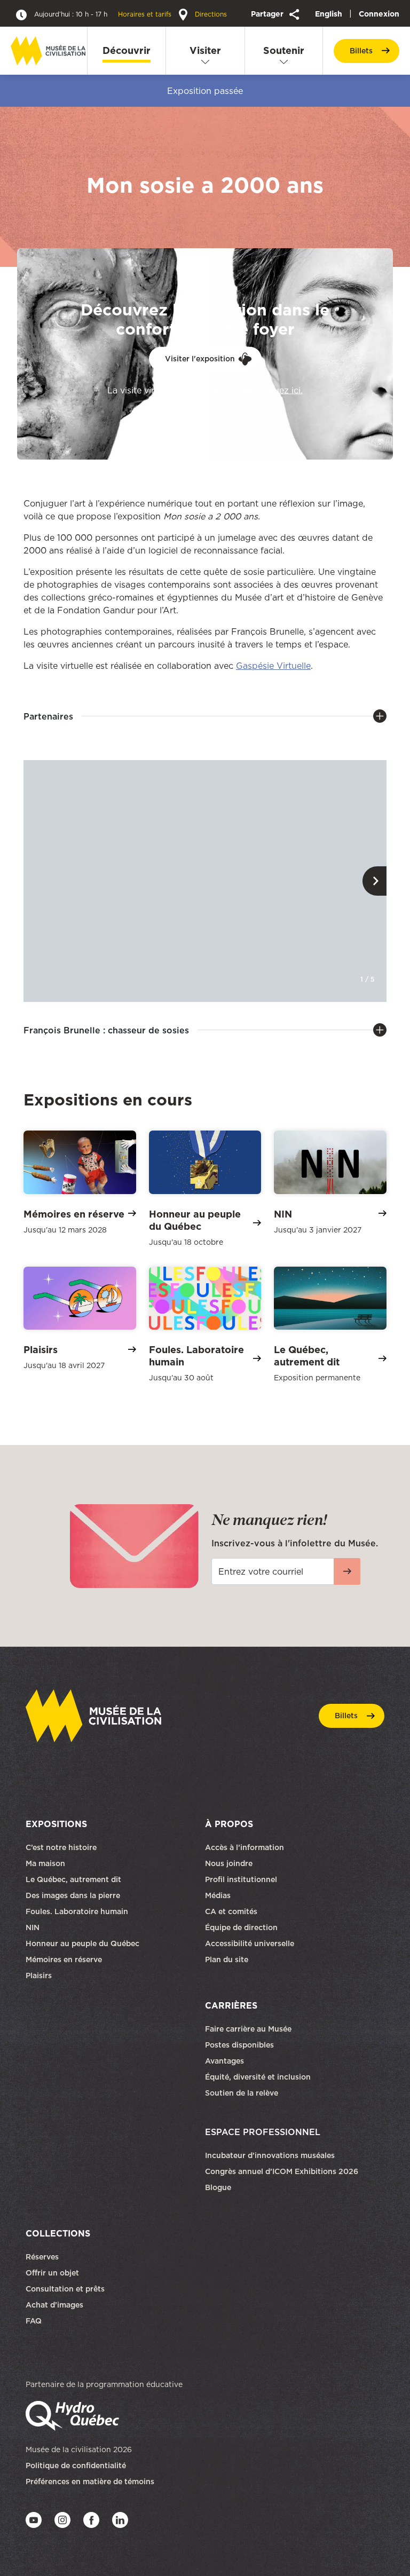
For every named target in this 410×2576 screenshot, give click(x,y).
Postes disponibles (239, 2045)
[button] (374, 881)
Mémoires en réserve (64, 1959)
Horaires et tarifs (104, 14)
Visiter (205, 50)
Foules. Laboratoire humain (77, 1911)
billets (361, 51)
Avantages (224, 2061)
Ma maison (45, 1863)
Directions (210, 14)
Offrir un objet (53, 2273)
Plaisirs (39, 1976)
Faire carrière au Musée (248, 2029)
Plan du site (227, 1959)
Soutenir (284, 50)
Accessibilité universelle (250, 1943)
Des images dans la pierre (73, 1895)
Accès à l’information (245, 1847)
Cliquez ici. (280, 390)
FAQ (34, 2321)
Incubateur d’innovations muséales (270, 2155)
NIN (33, 1927)
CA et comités (232, 1911)
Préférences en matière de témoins (90, 2482)
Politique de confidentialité (76, 2466)
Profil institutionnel (241, 1879)
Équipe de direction (241, 1927)
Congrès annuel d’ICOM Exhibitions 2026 (282, 2171)
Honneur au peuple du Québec (82, 1943)
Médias (218, 1895)
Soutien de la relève (242, 2093)
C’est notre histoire (61, 1847)
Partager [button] (268, 14)
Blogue (218, 2187)
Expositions (56, 1824)
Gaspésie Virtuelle (273, 666)
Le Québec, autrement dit (73, 1879)
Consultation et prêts (66, 2289)
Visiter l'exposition (200, 359)
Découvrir (127, 50)
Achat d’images (54, 2305)
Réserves (42, 2257)
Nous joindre (230, 1863)
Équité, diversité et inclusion (259, 2077)
